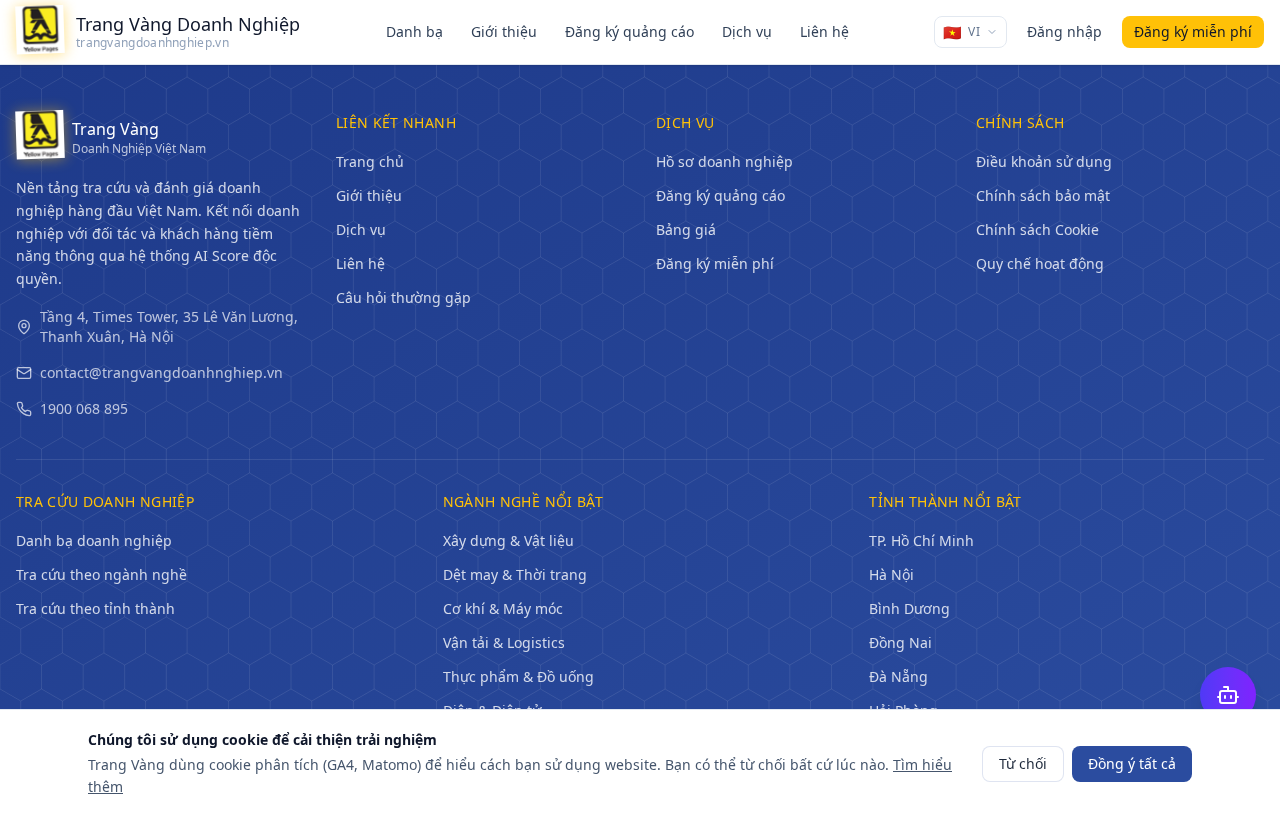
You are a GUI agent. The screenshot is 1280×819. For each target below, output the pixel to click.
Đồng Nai (900, 642)
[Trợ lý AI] (1228, 695)
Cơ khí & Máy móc (503, 608)
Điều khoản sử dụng (1044, 161)
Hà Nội (891, 574)
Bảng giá (686, 229)
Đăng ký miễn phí (715, 263)
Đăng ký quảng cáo (629, 31)
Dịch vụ (747, 31)
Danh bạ (414, 31)
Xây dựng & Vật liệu (508, 540)
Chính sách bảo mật (1043, 195)
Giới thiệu (504, 31)
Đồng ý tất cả (1132, 763)
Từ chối (1023, 763)
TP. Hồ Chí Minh (921, 540)
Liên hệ (824, 31)
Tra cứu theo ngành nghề (101, 574)
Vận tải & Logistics (504, 642)
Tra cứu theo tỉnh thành (95, 608)
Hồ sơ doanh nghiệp (724, 161)
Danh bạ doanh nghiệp (94, 540)
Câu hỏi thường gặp (403, 297)
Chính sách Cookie (1037, 229)
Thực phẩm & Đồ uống (518, 676)
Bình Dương (909, 608)
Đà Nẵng (898, 676)
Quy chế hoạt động (1040, 263)
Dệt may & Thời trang (515, 574)
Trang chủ (370, 161)
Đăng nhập (1064, 31)
